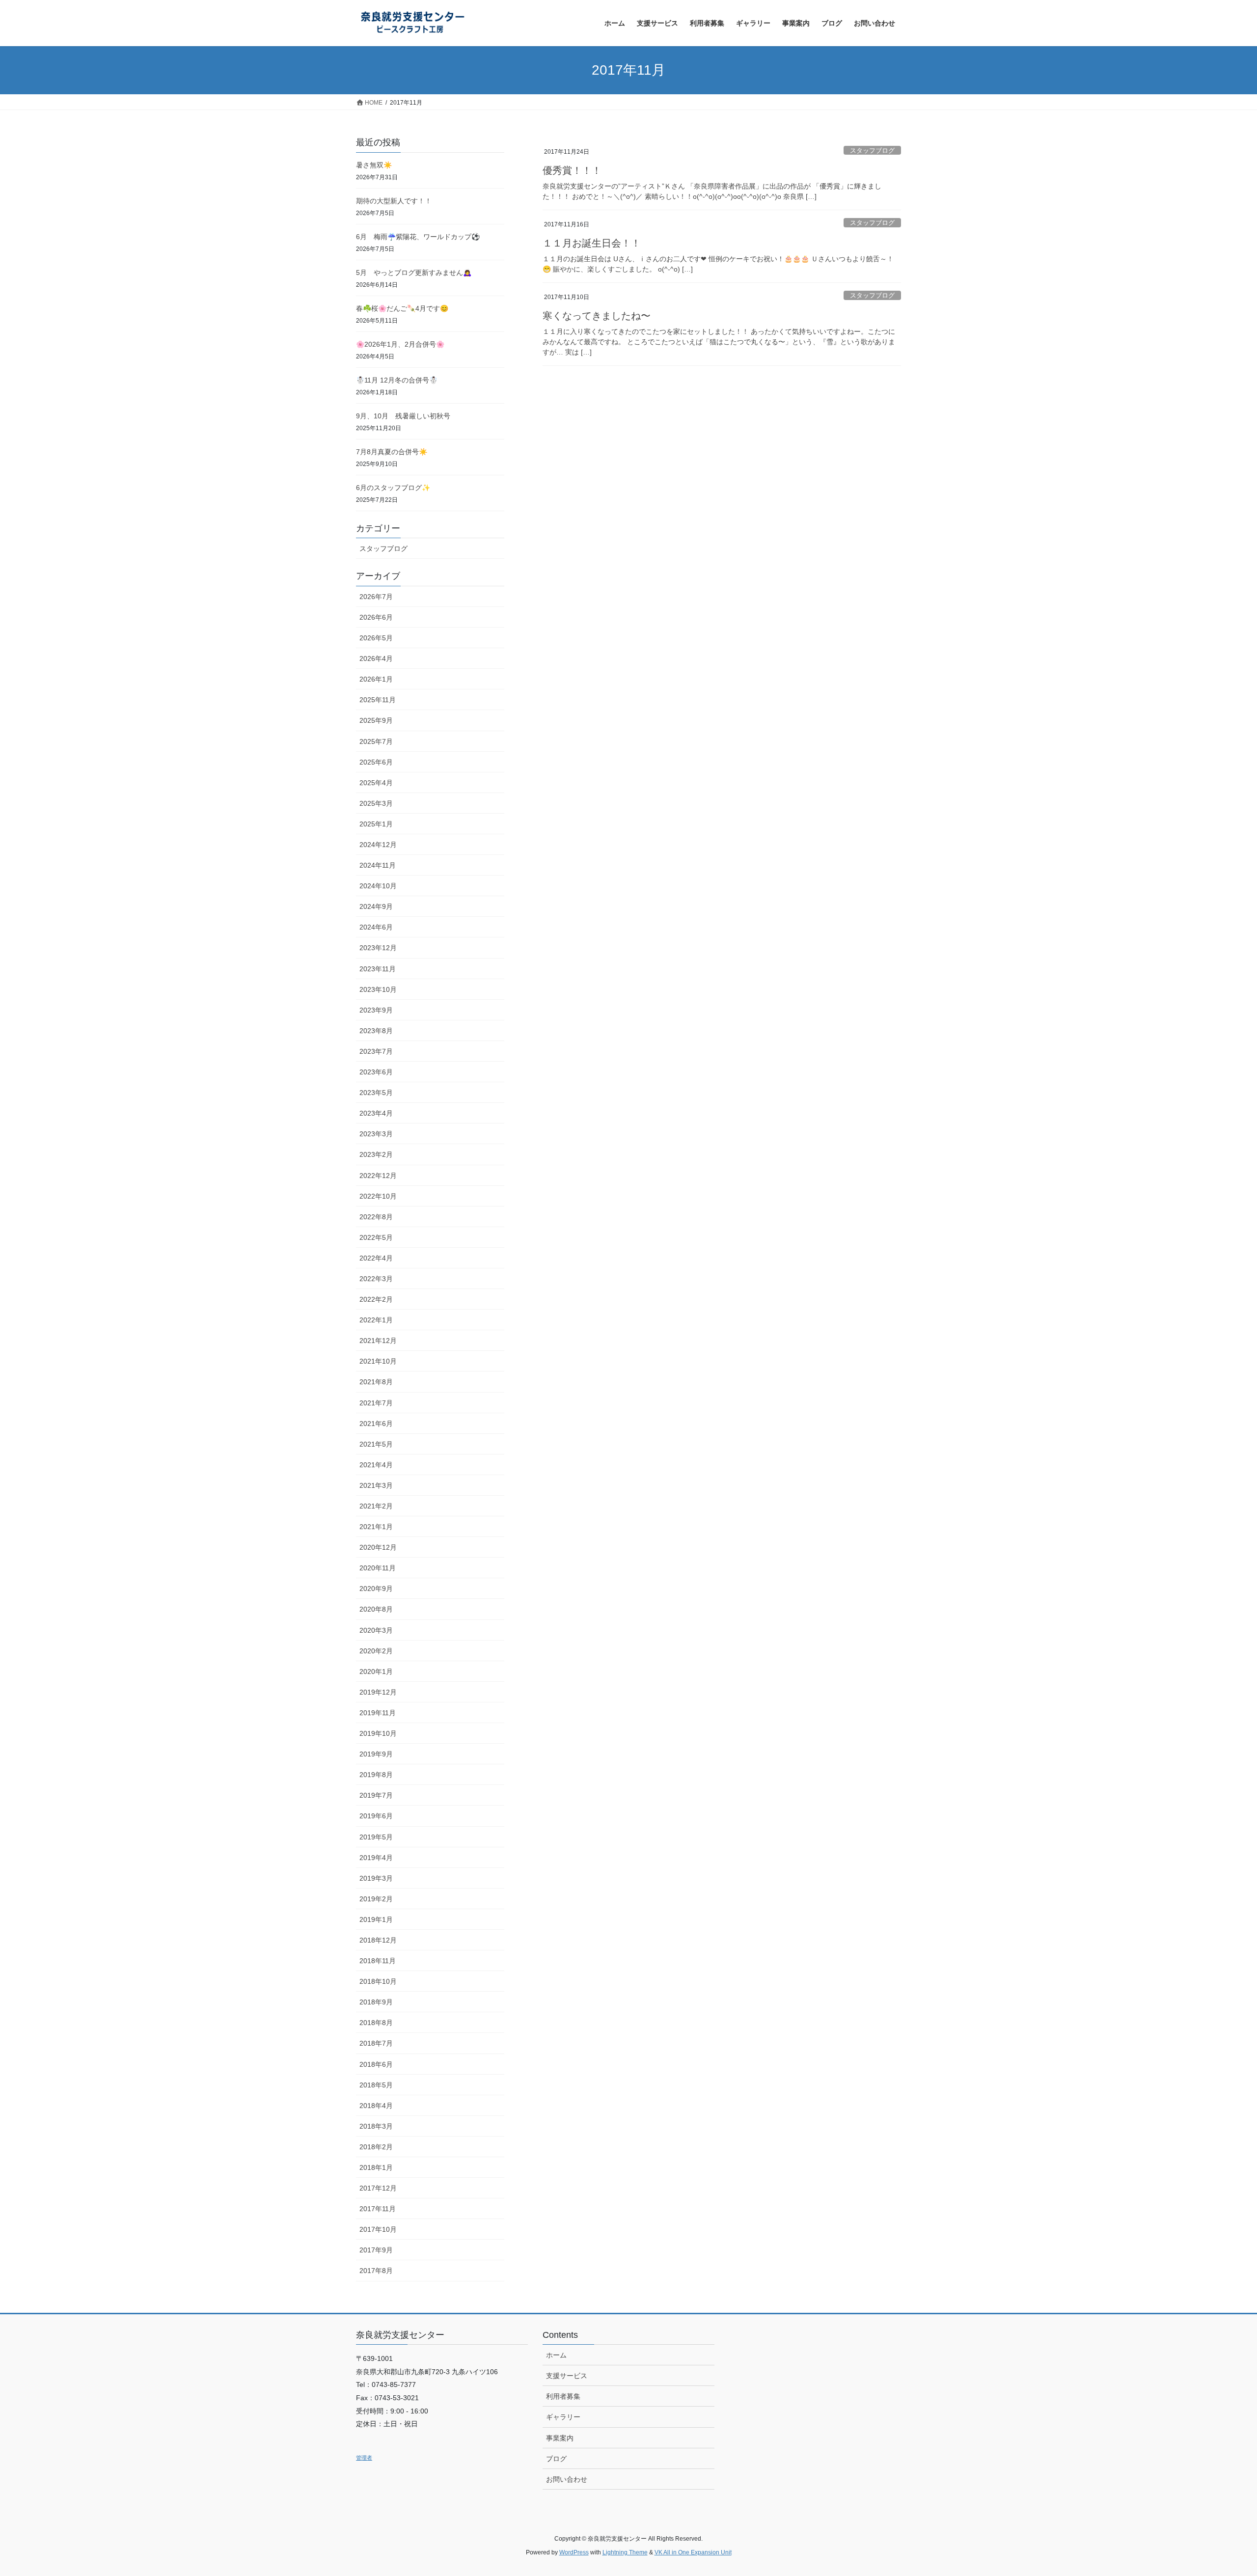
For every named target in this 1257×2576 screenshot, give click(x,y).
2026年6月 (376, 617)
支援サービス (567, 2376)
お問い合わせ (567, 2479)
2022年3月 (376, 1279)
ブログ (556, 2459)
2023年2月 (376, 1154)
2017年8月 (376, 2271)
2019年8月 (376, 1775)
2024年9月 (376, 906)
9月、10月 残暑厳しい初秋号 (403, 416)
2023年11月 (378, 969)
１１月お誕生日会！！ (592, 243)
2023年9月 (376, 1010)
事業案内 (560, 2438)
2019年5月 (376, 1837)
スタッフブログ (872, 151)
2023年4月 (376, 1113)
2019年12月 (378, 1692)
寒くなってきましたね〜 (597, 316)
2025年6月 (376, 762)
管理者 (364, 2458)
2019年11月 (378, 1713)
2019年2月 (376, 1899)
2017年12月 (378, 2188)
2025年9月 (376, 720)
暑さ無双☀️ (374, 165)
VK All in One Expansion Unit (693, 2552)
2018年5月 (376, 2085)
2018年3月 (376, 2126)
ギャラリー (563, 2417)
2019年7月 (376, 1795)
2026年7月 (376, 597)
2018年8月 (376, 2023)
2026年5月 (376, 638)
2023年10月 (378, 989)
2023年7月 (376, 1051)
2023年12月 (378, 948)
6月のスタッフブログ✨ (393, 488)
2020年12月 (378, 1547)
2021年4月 (376, 1465)
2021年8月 (376, 1382)
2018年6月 (376, 2064)
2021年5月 (376, 1444)
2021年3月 (376, 1485)
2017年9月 (376, 2250)
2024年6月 (376, 927)
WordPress (574, 2552)
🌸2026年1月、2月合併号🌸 (400, 344)
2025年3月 (376, 803)
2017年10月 (378, 2229)
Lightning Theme (625, 2552)
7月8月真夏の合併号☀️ (392, 452)
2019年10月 (378, 1733)
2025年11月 (378, 700)
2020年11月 (378, 1568)
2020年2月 (376, 1651)
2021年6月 (376, 1424)
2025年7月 (376, 741)
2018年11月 (378, 1961)
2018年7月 (376, 2043)
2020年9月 (376, 1589)
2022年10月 (378, 1196)
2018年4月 (376, 2106)
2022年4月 (376, 1258)
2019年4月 (376, 1858)
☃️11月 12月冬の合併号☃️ (397, 380)
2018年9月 (376, 2002)
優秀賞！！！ (572, 170)
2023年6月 (376, 1072)
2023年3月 (376, 1134)
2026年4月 (376, 658)
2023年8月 (376, 1031)
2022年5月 (376, 1237)
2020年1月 (376, 1672)
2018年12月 (378, 1940)
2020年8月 (376, 1609)
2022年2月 (376, 1299)
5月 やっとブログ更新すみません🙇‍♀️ (414, 273)
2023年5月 (376, 1093)
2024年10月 (378, 886)
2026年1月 (376, 679)
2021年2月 (376, 1506)
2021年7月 (376, 1403)
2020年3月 (376, 1630)
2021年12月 (378, 1341)
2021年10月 (378, 1361)
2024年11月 (378, 865)
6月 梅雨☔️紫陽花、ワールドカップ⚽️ (418, 237)
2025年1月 (376, 824)
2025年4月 (376, 783)
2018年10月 (378, 1981)
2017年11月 (378, 2209)
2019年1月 (376, 1919)
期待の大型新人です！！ (394, 201)
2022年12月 (378, 1176)
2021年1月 (376, 1527)
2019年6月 (376, 1816)
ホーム (556, 2355)
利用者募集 (563, 2396)
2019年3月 (376, 1878)
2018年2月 (376, 2147)
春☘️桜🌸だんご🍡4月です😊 (402, 308)
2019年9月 (376, 1754)
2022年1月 (376, 1320)
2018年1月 (376, 2167)
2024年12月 (378, 845)
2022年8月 (376, 1217)
